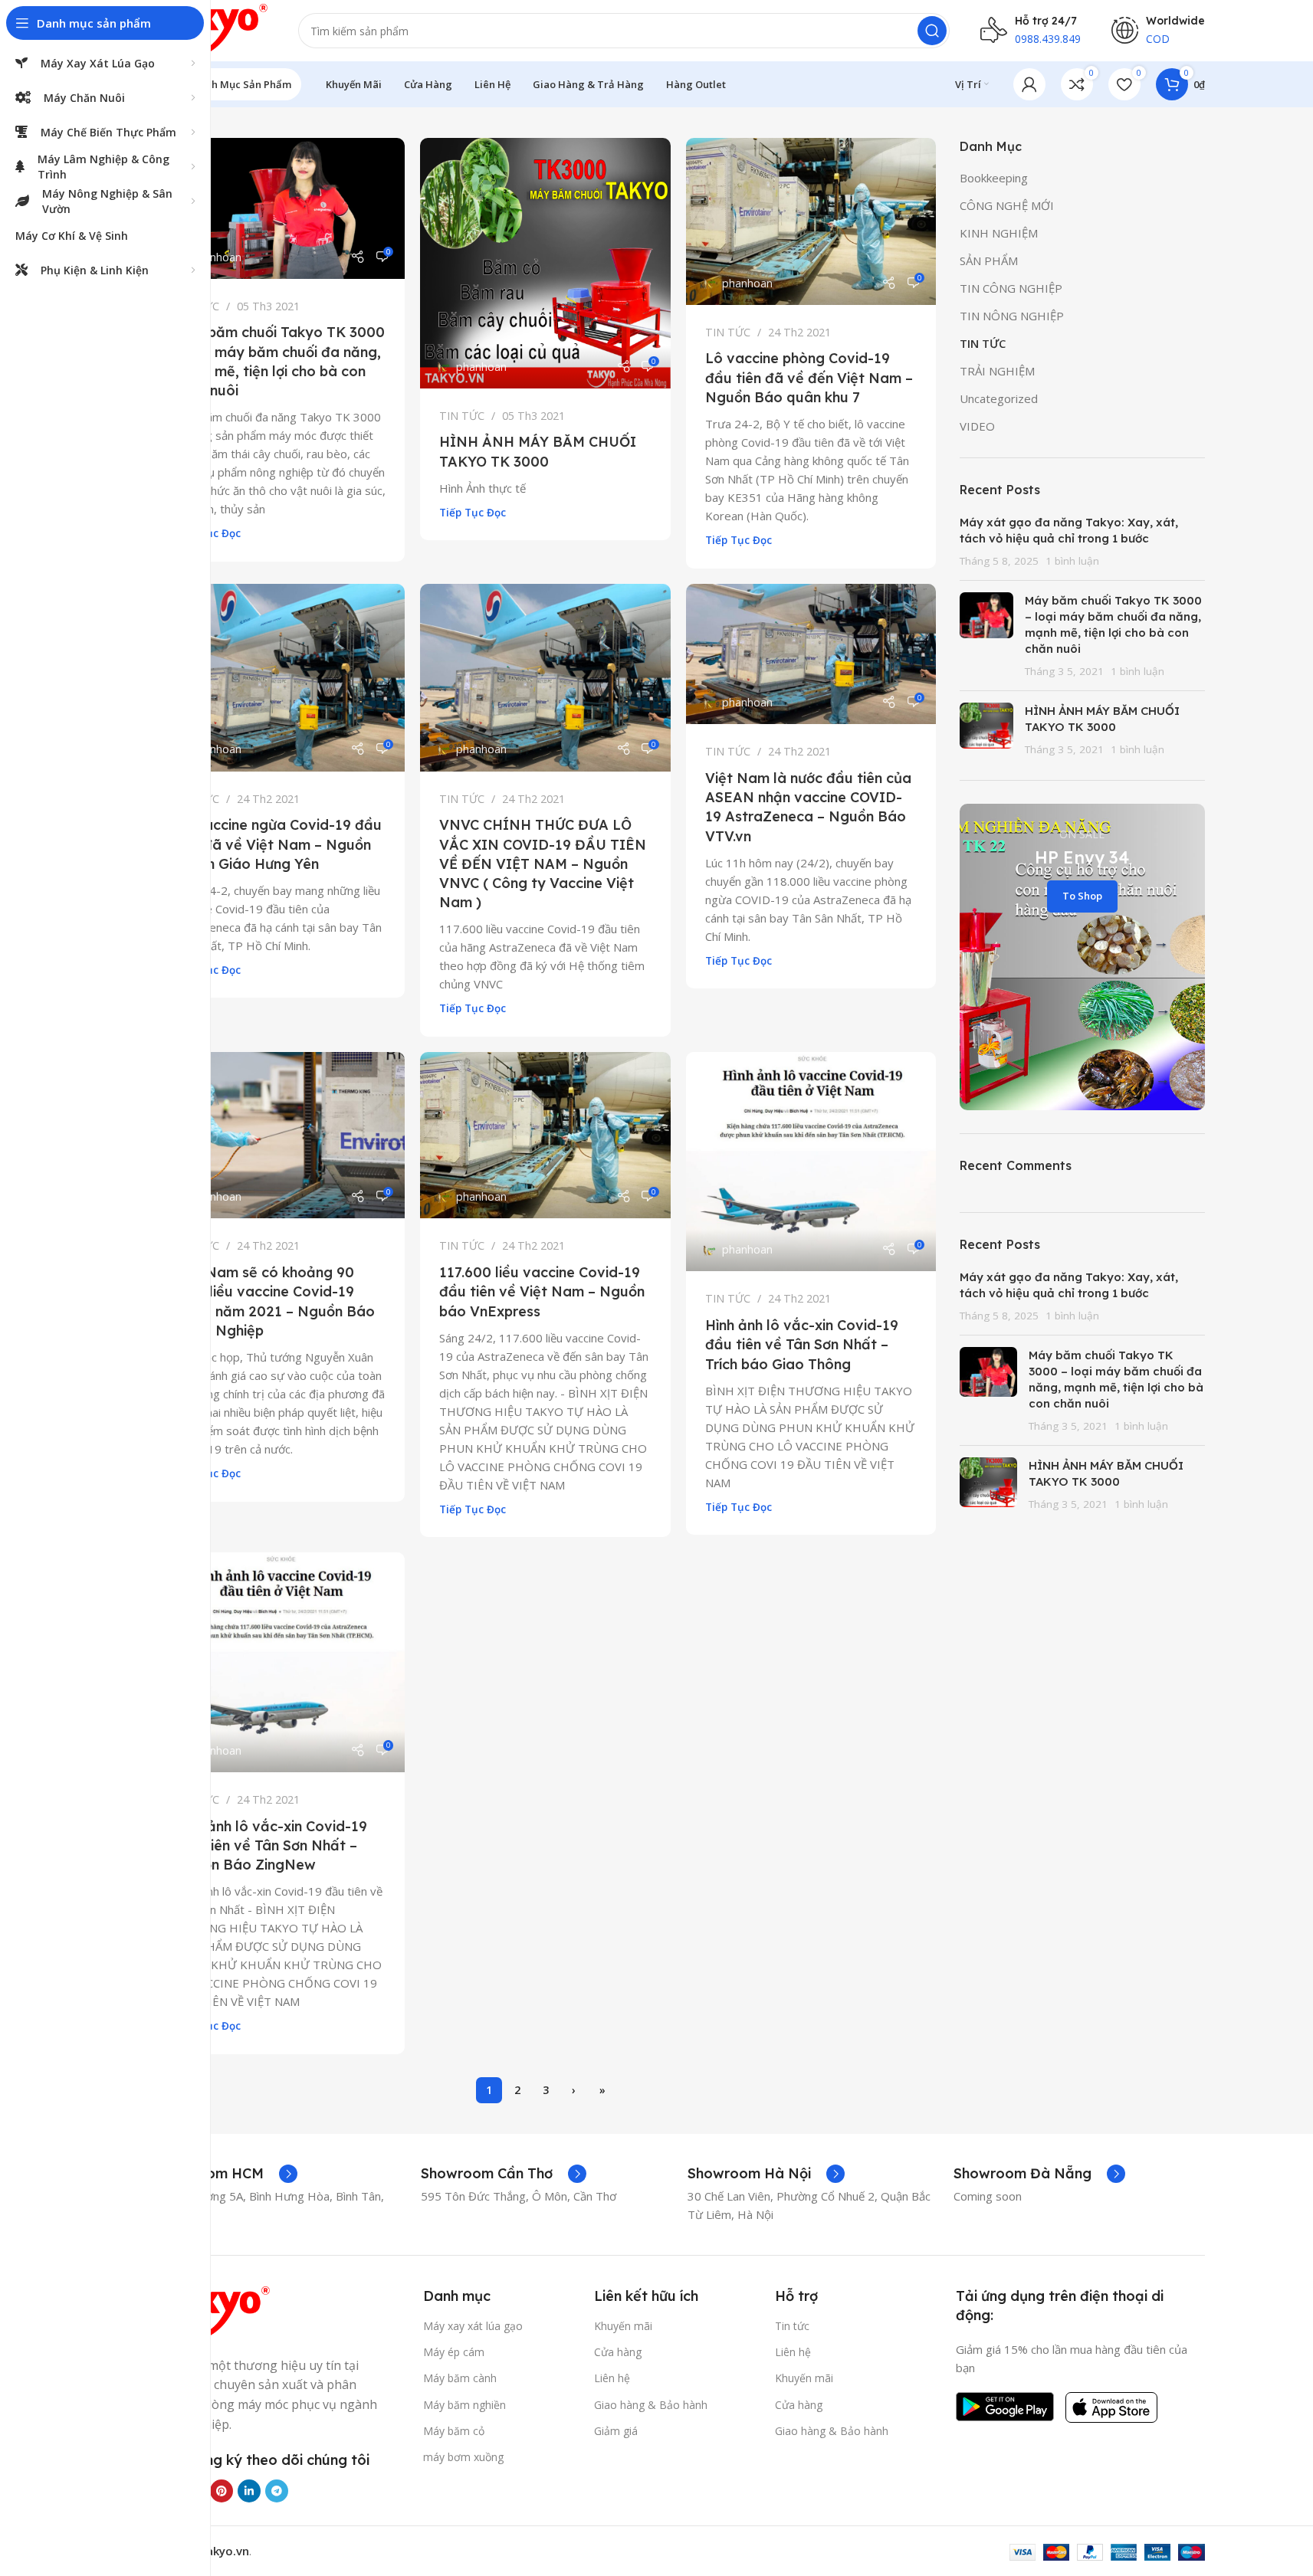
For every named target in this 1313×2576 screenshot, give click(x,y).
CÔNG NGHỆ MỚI (1007, 205)
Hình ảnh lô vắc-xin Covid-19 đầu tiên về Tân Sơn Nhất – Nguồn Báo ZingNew (271, 1845)
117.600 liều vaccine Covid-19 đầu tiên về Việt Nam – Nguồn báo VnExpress (542, 1291)
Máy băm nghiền (464, 2405)
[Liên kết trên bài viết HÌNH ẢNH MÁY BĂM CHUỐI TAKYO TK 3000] (545, 263)
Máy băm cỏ (454, 2431)
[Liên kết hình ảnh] (212, 2312)
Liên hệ (612, 2378)
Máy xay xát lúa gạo (473, 2326)
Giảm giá (616, 2431)
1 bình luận (1072, 561)
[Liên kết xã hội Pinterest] (222, 2491)
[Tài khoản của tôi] (1029, 84)
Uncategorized (999, 398)
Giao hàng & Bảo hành (651, 2405)
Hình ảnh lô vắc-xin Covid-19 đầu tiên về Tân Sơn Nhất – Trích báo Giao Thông (802, 1344)
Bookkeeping (994, 178)
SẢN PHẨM (989, 261)
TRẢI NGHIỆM (997, 371)
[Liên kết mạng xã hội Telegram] (277, 2491)
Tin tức (792, 2326)
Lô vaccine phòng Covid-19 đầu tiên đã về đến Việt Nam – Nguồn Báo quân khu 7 (809, 377)
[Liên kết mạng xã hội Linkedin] (249, 2491)
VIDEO (977, 426)
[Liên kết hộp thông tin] (226, 2174)
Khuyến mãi (623, 2326)
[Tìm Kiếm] (932, 31)
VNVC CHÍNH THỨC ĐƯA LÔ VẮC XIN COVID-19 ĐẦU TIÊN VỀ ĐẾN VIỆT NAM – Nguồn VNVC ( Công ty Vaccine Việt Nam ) (543, 864)
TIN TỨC (462, 416)
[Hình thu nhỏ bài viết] (986, 636)
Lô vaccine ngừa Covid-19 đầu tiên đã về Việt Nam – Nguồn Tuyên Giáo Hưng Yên (278, 844)
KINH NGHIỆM (999, 233)
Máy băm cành (460, 2378)
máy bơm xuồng (463, 2457)
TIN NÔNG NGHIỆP (1012, 316)
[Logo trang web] (212, 29)
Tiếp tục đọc (473, 513)
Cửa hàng (618, 2352)
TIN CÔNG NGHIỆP (1011, 288)
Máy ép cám (454, 2352)
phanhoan (216, 257)
